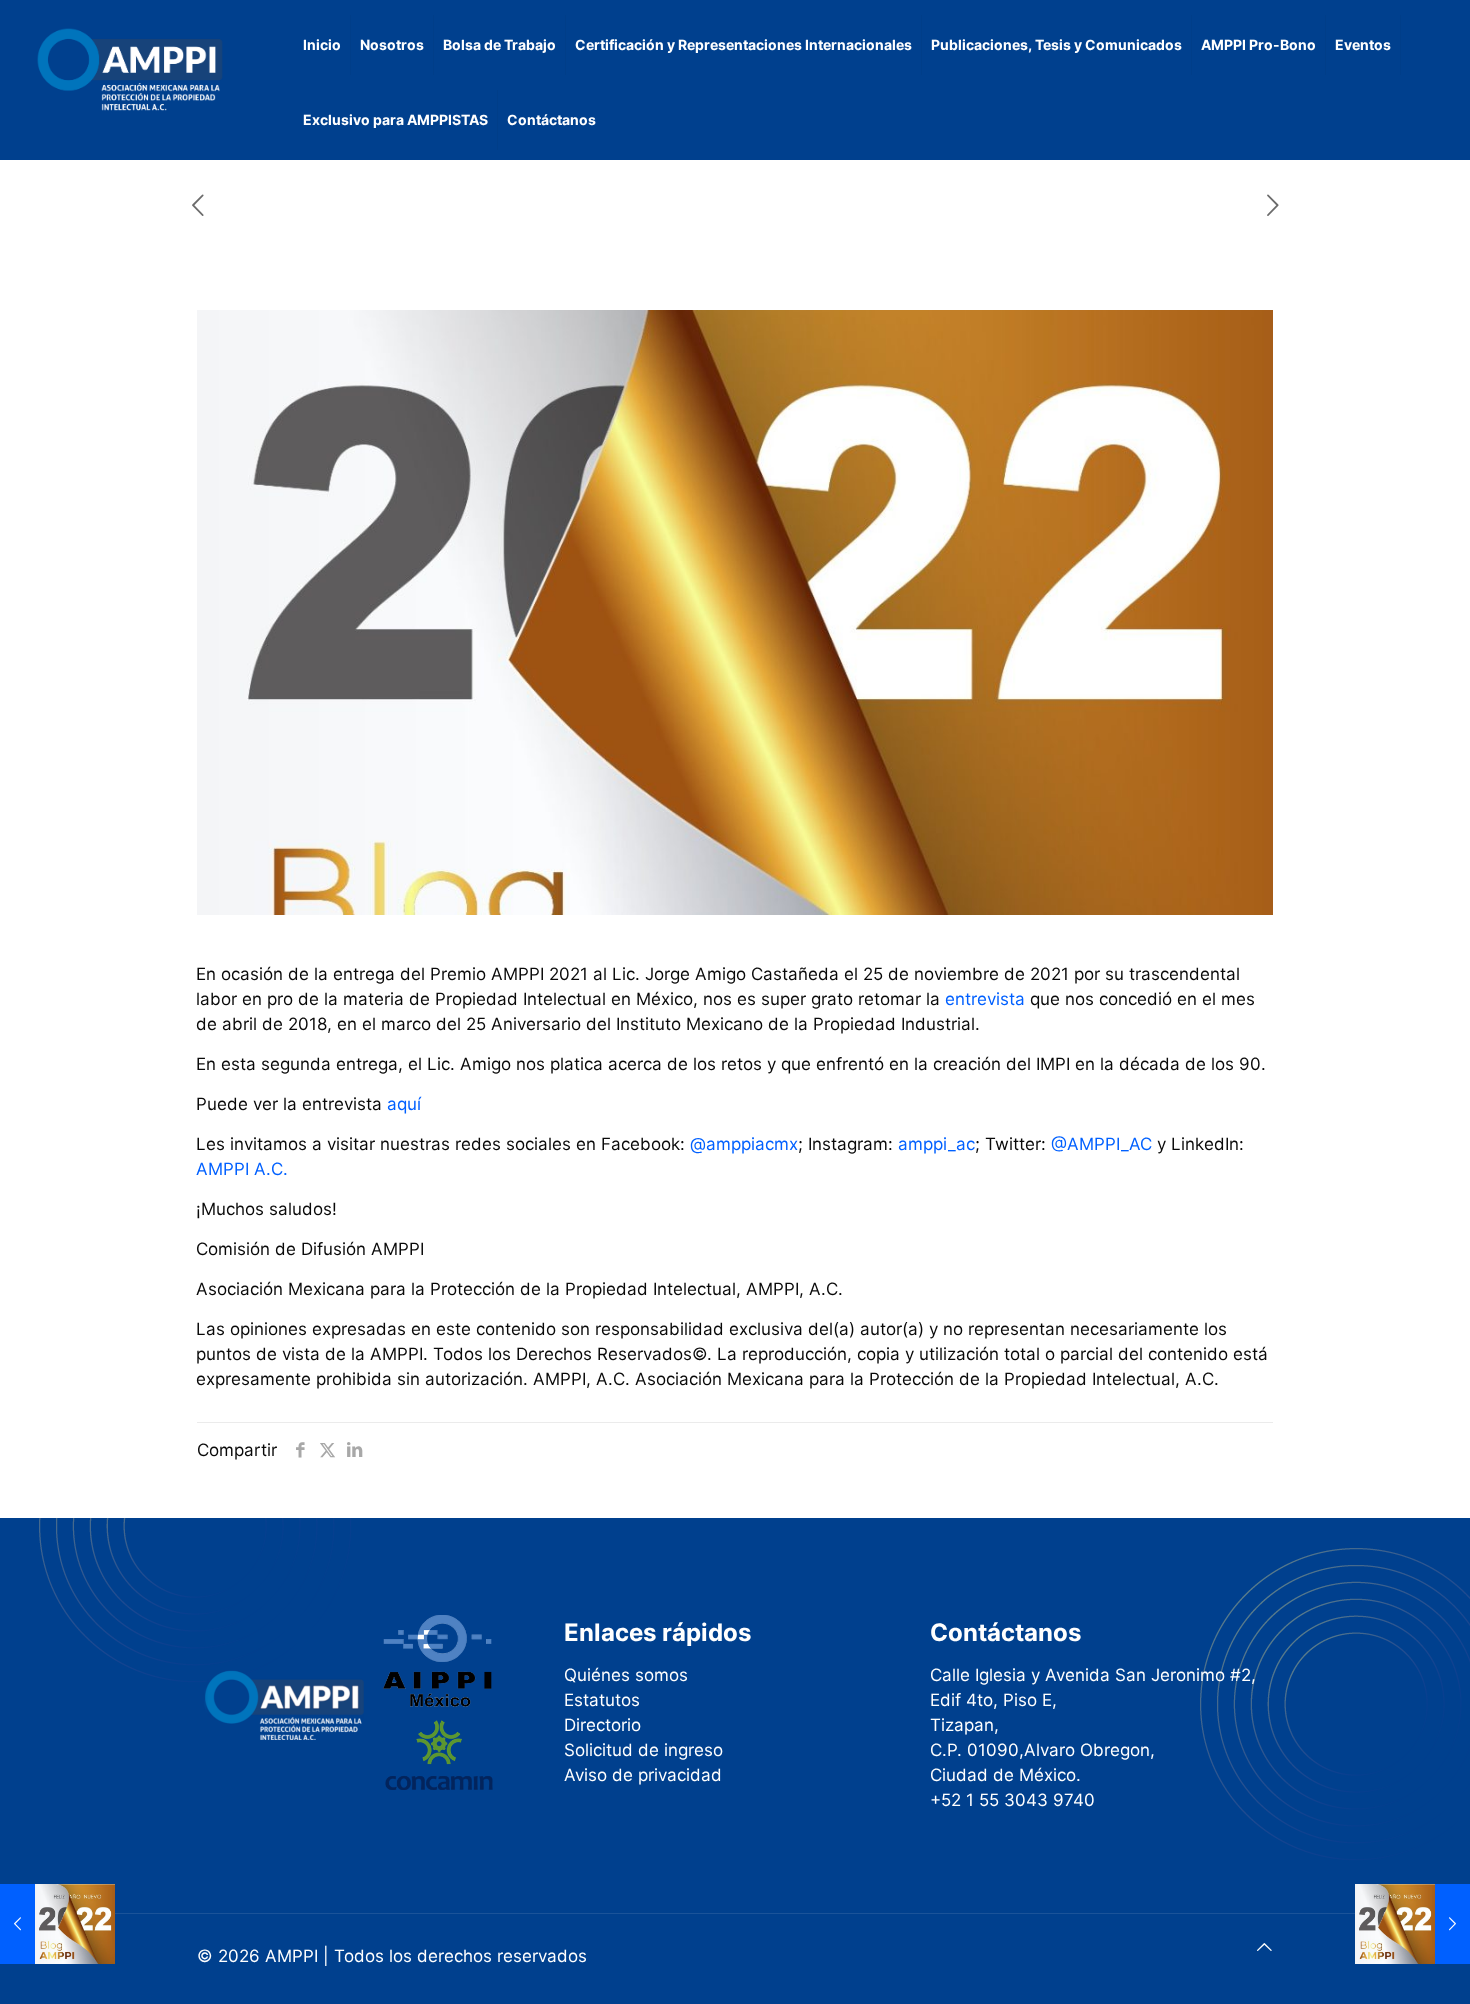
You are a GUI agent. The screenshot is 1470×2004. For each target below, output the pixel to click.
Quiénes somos (626, 1675)
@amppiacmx (744, 1144)
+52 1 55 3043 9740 (1012, 1800)
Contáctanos (1005, 1632)
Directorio (602, 1725)
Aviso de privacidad (643, 1775)
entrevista (985, 999)
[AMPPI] (130, 75)
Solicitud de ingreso (643, 1750)
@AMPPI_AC (1101, 1144)
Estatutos (602, 1700)
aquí (404, 1104)
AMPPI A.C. (242, 1169)
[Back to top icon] (1264, 1947)
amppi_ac (936, 1144)
